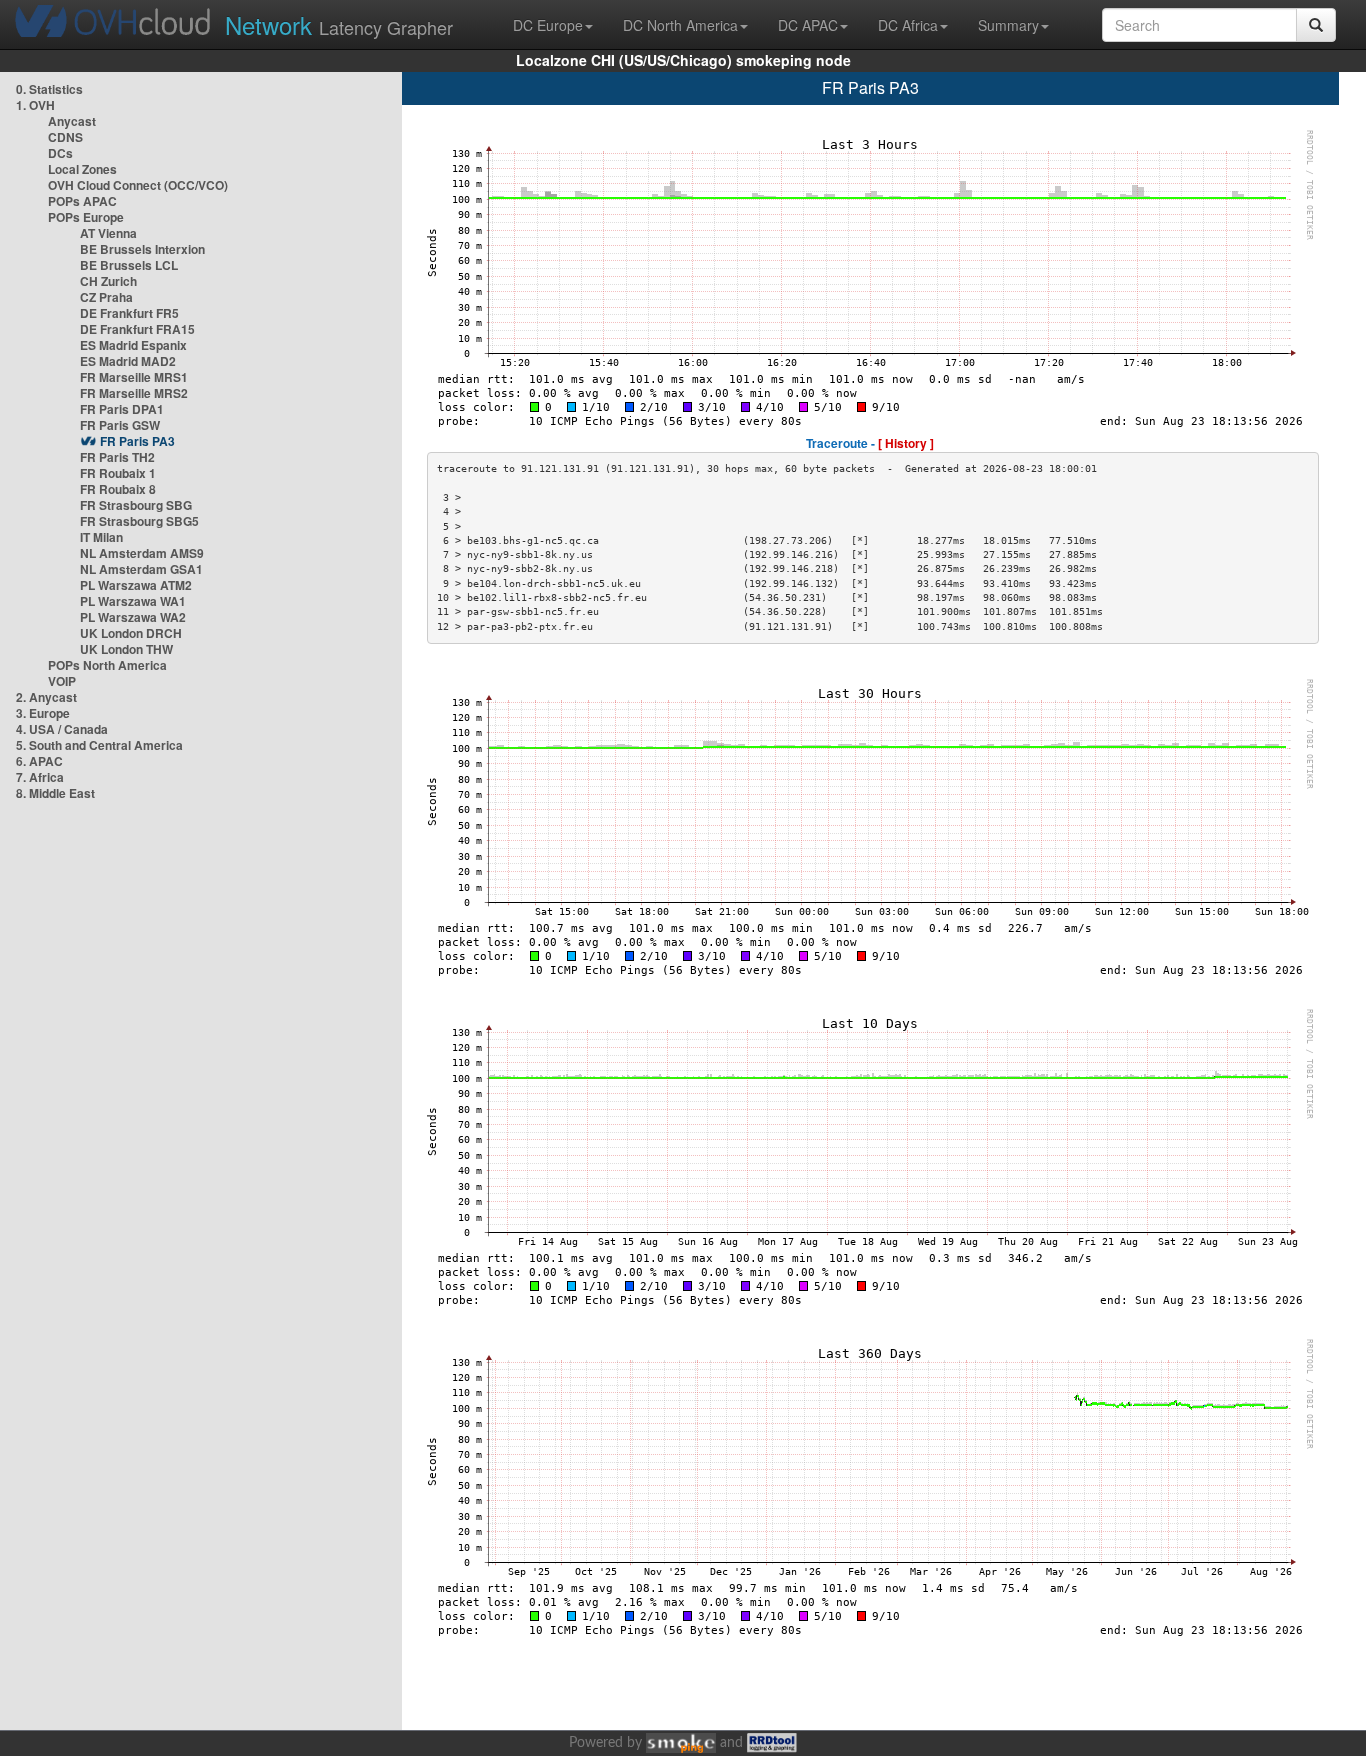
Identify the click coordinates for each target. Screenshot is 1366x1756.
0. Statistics (49, 89)
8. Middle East (55, 793)
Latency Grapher (339, 24)
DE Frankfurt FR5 (129, 313)
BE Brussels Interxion (142, 249)
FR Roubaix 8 (118, 489)
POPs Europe (86, 217)
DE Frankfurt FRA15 (137, 329)
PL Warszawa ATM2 (136, 585)
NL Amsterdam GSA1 (141, 569)
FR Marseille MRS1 (134, 377)
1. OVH (35, 105)
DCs (60, 153)
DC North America (680, 25)
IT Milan (101, 537)
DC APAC (808, 25)
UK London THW (126, 649)
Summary (1008, 25)
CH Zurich (108, 281)
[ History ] (906, 443)
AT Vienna (108, 233)
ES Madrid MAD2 (128, 361)
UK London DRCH (131, 633)
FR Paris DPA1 (122, 409)
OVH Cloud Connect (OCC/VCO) (138, 185)
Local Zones (82, 169)
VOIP (62, 681)
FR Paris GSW (120, 425)
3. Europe (43, 713)
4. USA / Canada (62, 729)
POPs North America (107, 665)
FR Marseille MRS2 (134, 393)
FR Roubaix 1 (118, 473)
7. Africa (40, 777)
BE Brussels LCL (129, 265)
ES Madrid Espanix (133, 345)
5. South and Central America (99, 745)
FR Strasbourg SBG (136, 505)
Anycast (72, 121)
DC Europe (548, 25)
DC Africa (908, 25)
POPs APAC (82, 201)
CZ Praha (106, 297)
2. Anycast (46, 697)
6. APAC (39, 761)
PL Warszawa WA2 (133, 617)
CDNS (65, 137)
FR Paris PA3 (137, 441)
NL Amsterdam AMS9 (142, 553)
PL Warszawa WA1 (133, 601)
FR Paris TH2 (117, 457)
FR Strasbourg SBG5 (139, 521)
